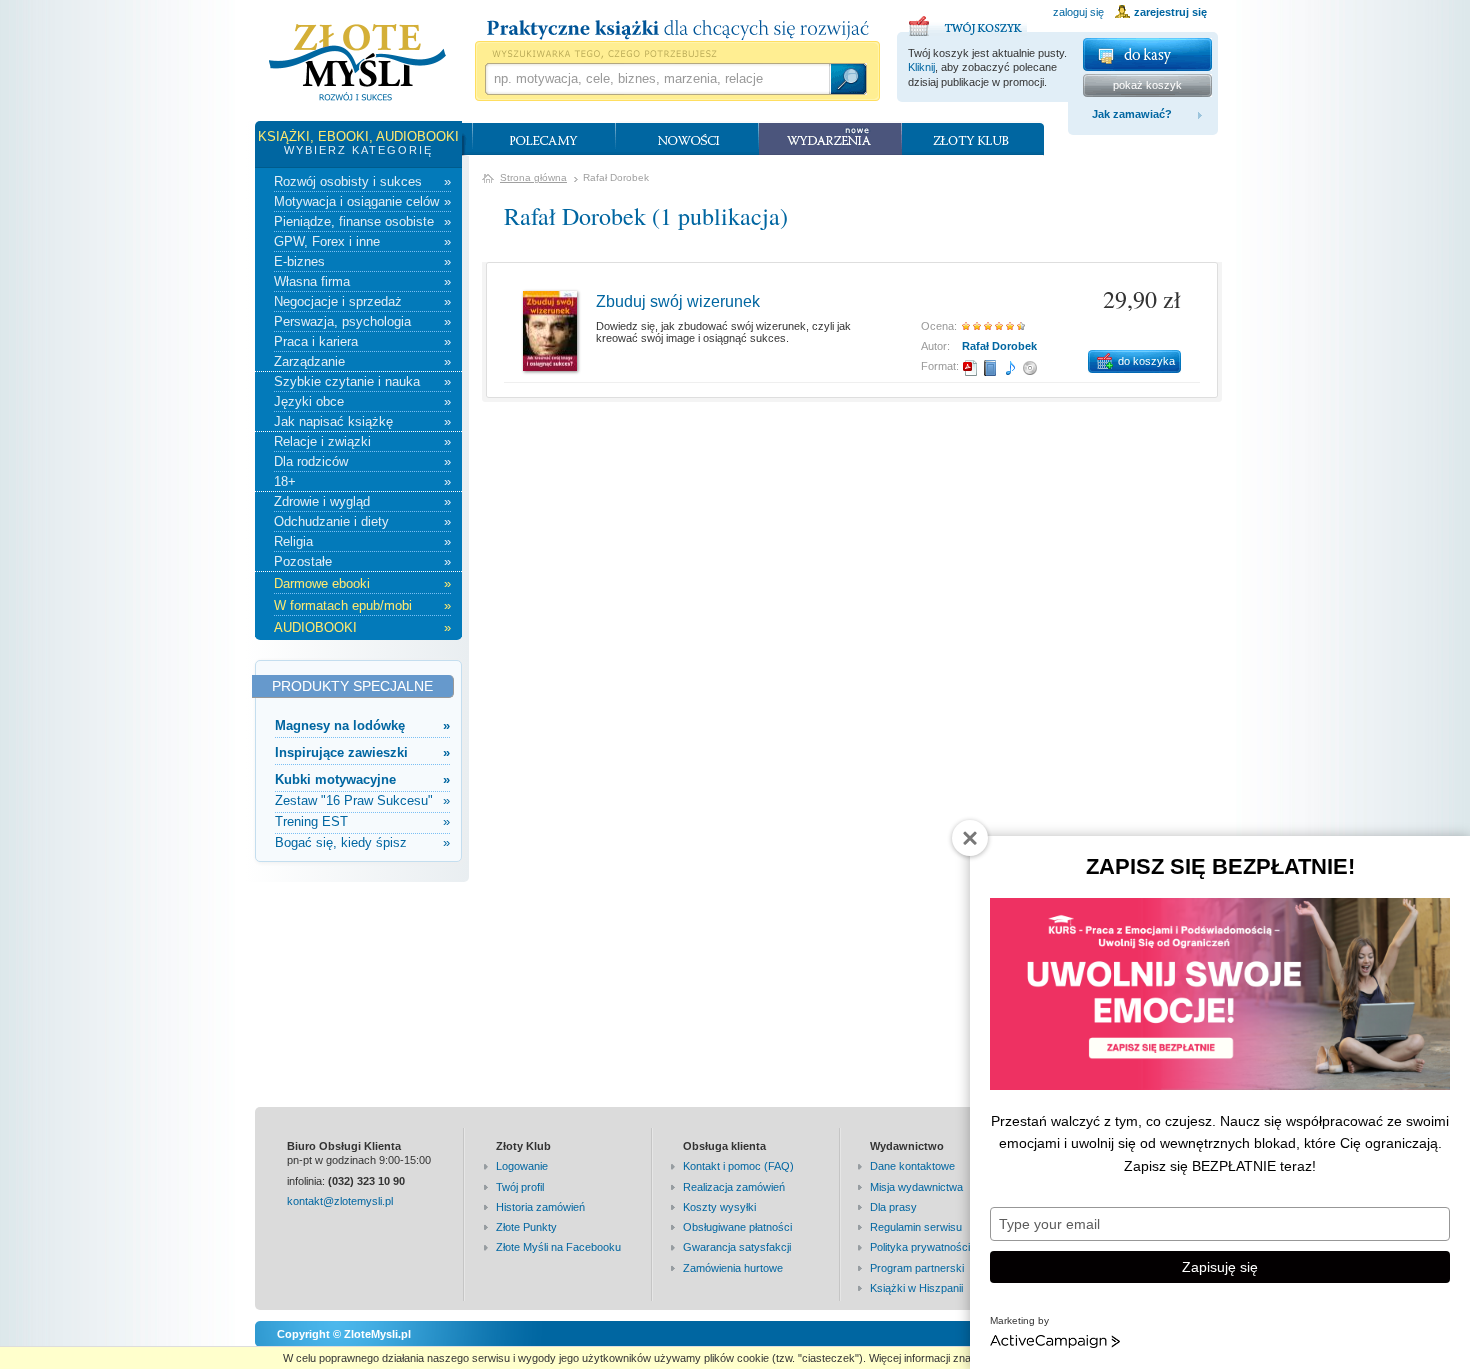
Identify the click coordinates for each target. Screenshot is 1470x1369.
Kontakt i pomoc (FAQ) (738, 1166)
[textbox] (657, 79)
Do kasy (1147, 54)
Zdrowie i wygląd (362, 501)
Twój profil (520, 1187)
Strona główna (533, 177)
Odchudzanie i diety (362, 521)
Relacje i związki (362, 441)
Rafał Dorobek (999, 346)
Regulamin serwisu (916, 1227)
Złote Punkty (526, 1227)
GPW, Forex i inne (362, 241)
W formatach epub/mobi (362, 605)
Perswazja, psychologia (362, 321)
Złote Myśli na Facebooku (558, 1247)
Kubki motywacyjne (362, 779)
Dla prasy (893, 1207)
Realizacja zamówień (734, 1187)
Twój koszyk (968, 23)
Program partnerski (917, 1268)
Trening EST (362, 821)
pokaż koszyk (1147, 85)
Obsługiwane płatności (737, 1227)
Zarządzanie (362, 361)
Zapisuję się (1220, 1267)
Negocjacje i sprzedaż (362, 301)
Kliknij (921, 67)
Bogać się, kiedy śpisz (362, 842)
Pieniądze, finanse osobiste (362, 221)
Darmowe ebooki (362, 583)
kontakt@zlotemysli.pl (340, 1201)
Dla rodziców (362, 461)
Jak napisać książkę (362, 421)
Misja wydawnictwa (916, 1187)
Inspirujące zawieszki (362, 752)
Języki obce (362, 401)
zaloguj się (1078, 12)
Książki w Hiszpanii (916, 1288)
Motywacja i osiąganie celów (362, 201)
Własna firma (362, 281)
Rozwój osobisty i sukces (362, 181)
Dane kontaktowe (912, 1166)
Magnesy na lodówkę (362, 725)
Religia (362, 541)
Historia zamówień (540, 1207)
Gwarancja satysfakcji (737, 1247)
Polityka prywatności (920, 1247)
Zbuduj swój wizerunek (678, 301)
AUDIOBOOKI (362, 627)
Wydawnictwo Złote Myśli (357, 63)
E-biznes (362, 261)
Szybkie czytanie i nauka (362, 381)
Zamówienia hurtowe (733, 1268)
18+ (362, 481)
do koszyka (1146, 361)
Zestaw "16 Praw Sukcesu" (362, 800)
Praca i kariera (362, 341)
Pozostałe (362, 561)
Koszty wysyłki (719, 1207)
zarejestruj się (1170, 12)
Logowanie (522, 1166)
